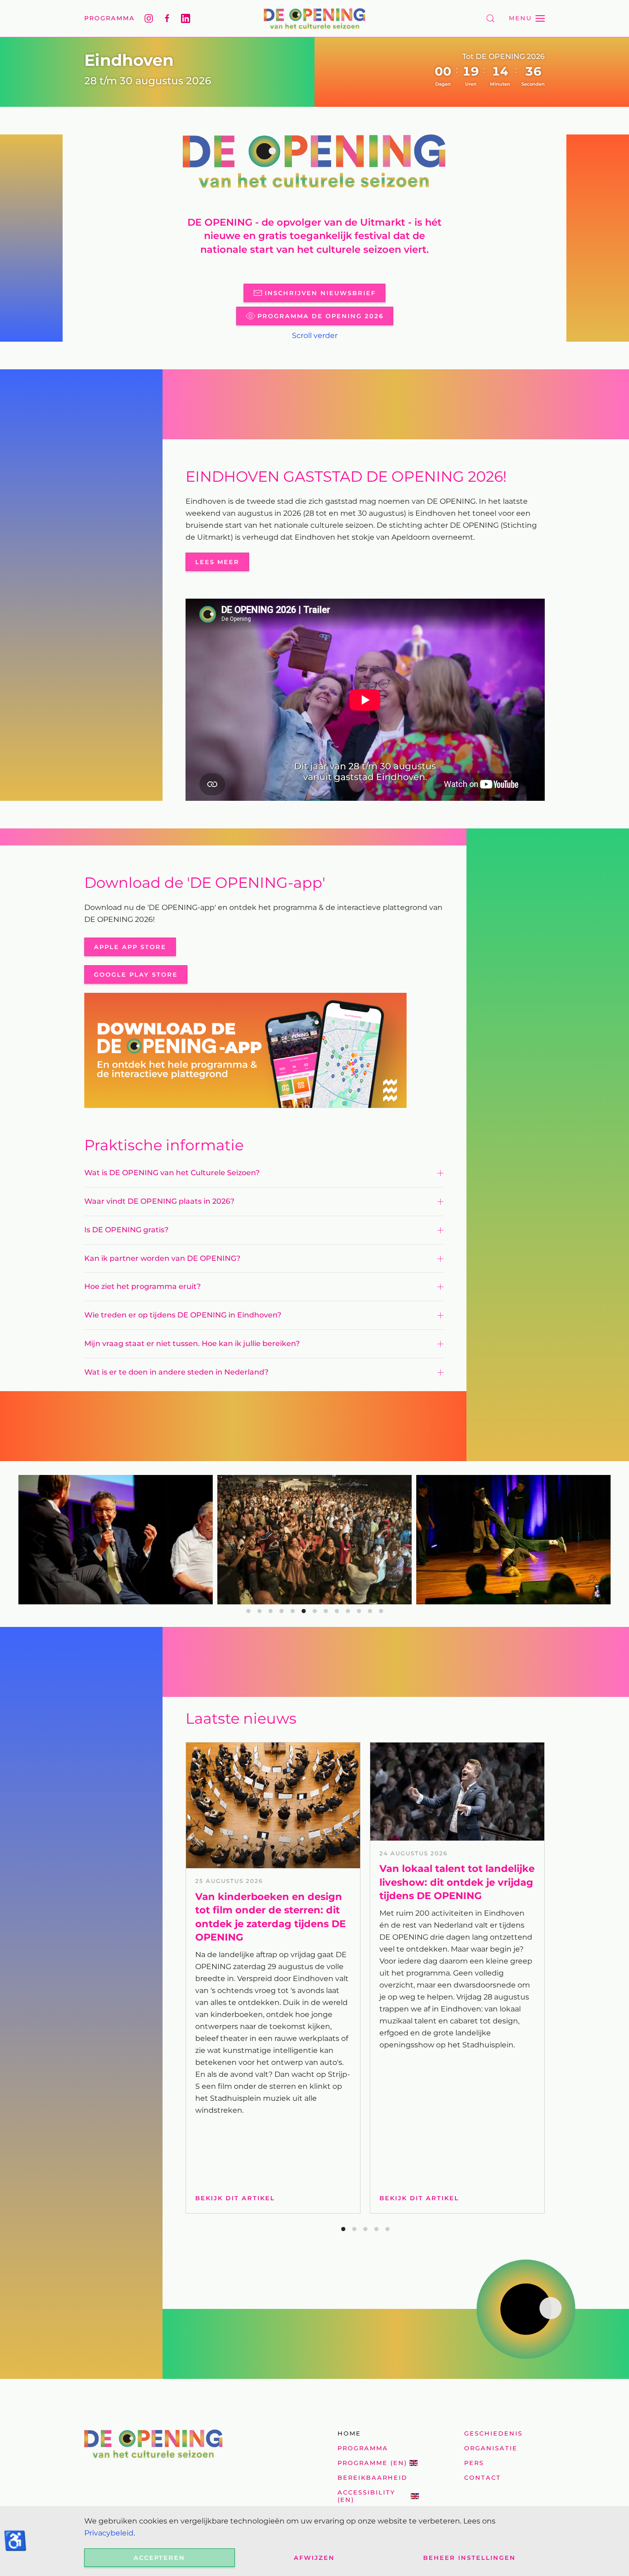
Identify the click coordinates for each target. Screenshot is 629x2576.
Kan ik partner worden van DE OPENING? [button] (162, 1258)
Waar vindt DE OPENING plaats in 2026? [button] (159, 1201)
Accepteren (159, 2558)
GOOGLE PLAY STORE (136, 974)
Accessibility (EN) (366, 2496)
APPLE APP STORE (130, 947)
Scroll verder (315, 335)
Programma (110, 18)
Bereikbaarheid (373, 2477)
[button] (490, 18)
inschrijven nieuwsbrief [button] (320, 293)
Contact (483, 2477)
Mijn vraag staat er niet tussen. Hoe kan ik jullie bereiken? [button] (192, 1343)
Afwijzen (314, 2558)
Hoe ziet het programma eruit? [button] (143, 1286)
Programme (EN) (372, 2463)
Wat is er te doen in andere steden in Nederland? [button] (176, 1372)
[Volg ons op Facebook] (167, 18)
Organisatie (491, 2448)
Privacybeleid (109, 2533)
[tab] (248, 1611)
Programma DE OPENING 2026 (320, 316)
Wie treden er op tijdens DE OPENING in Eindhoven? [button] (183, 1315)
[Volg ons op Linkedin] (186, 18)
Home (349, 2433)
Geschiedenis (493, 2433)
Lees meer (217, 562)
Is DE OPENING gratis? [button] (126, 1230)
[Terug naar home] (314, 18)
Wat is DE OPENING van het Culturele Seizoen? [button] (172, 1173)
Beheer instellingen (469, 2558)
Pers (474, 2463)
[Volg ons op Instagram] (149, 18)
